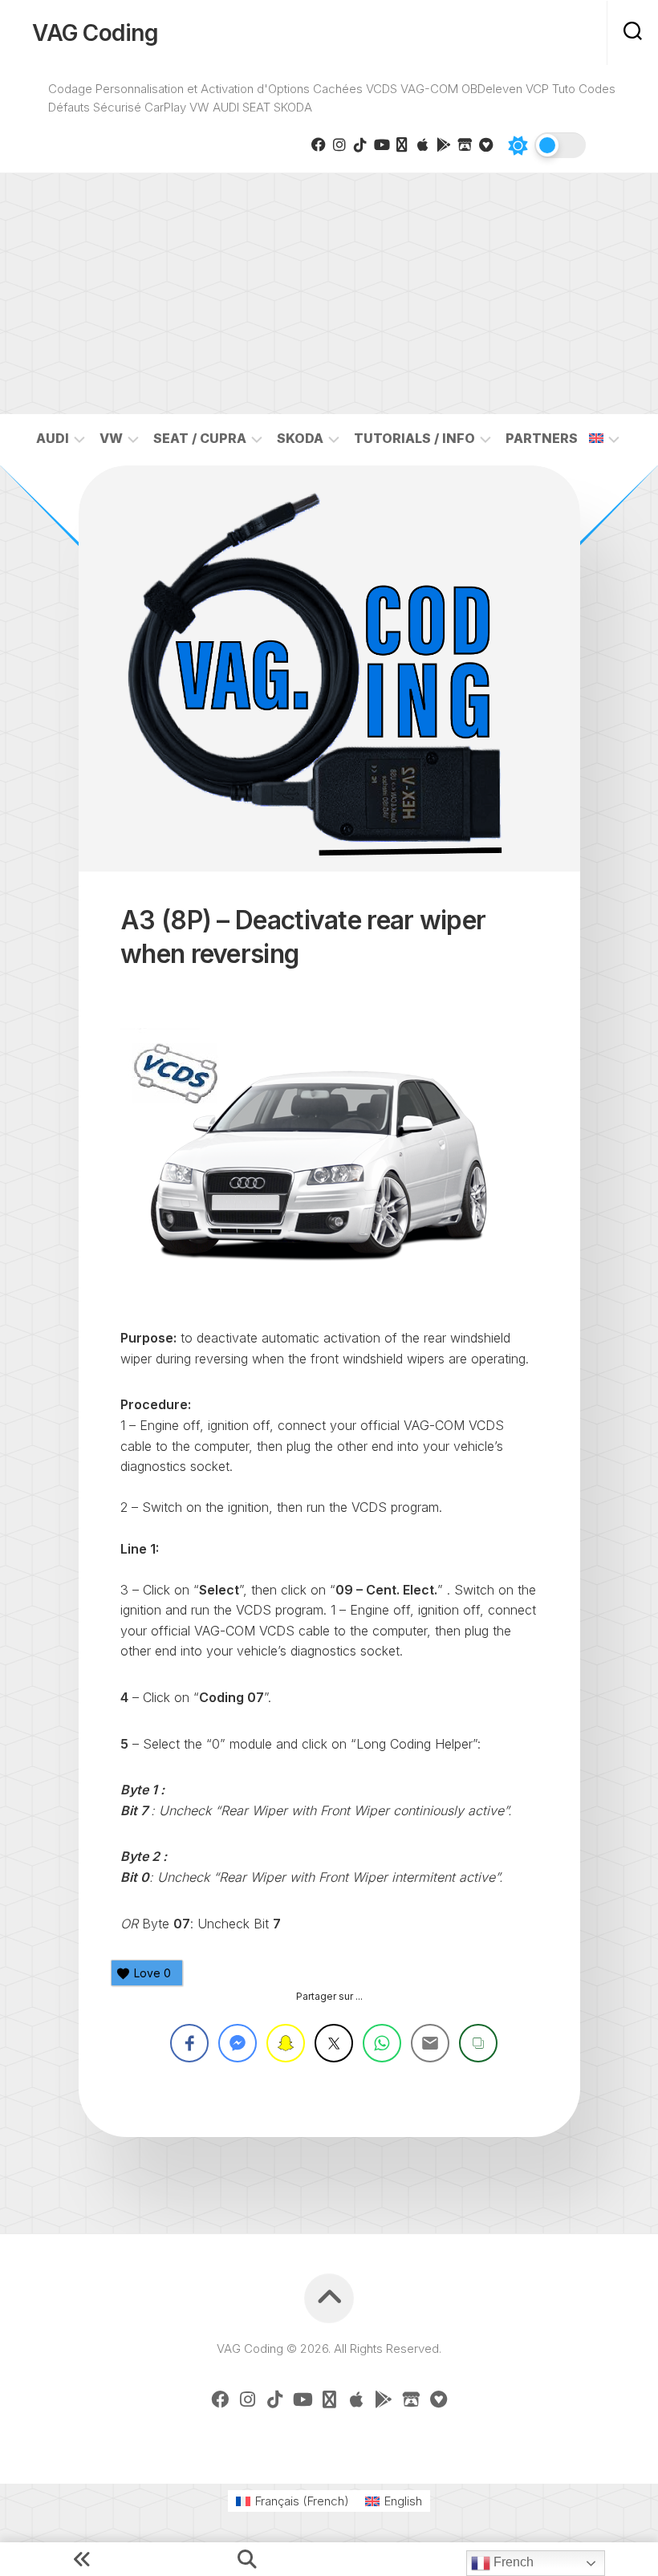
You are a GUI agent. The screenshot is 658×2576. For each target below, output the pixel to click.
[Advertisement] (329, 294)
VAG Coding (95, 33)
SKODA (300, 438)
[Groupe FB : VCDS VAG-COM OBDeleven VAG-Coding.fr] (319, 144)
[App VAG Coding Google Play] (444, 144)
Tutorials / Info (414, 438)
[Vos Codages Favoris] (485, 144)
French (512, 2562)
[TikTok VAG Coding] (360, 144)
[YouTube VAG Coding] (381, 144)
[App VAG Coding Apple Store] (423, 144)
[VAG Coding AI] (402, 144)
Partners (542, 438)
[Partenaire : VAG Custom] (465, 144)
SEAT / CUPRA (200, 438)
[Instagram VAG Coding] (339, 144)
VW (111, 438)
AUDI (53, 438)
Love (152, 1973)
